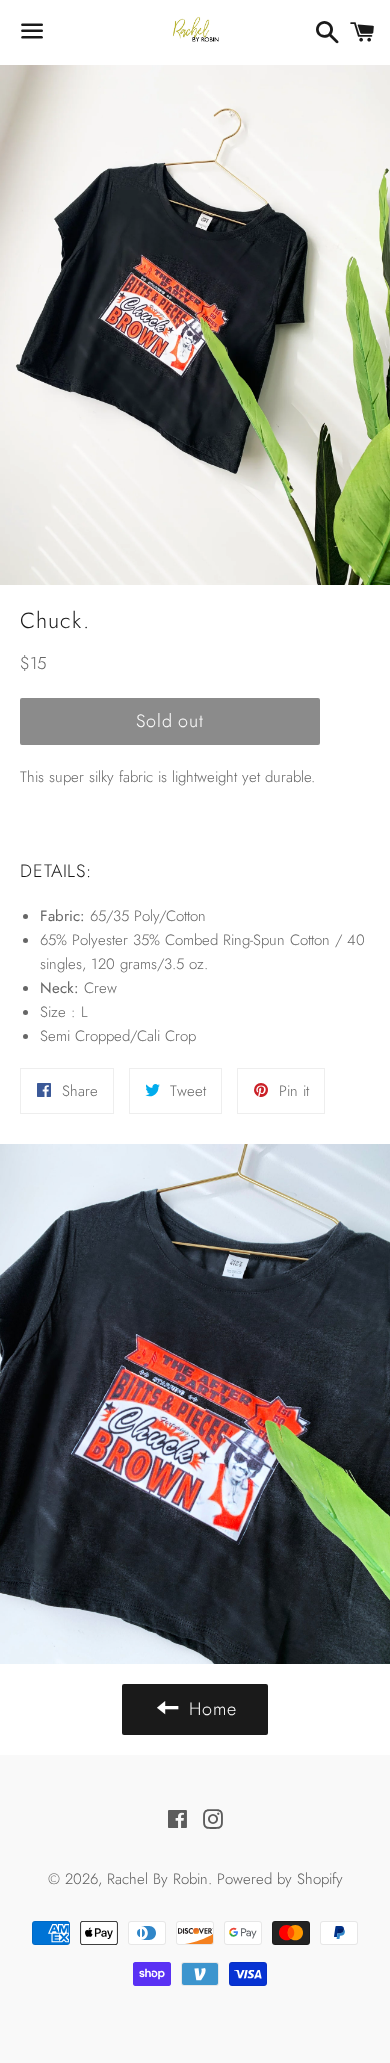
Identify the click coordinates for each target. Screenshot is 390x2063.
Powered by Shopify (280, 1879)
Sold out (170, 721)
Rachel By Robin (157, 1879)
